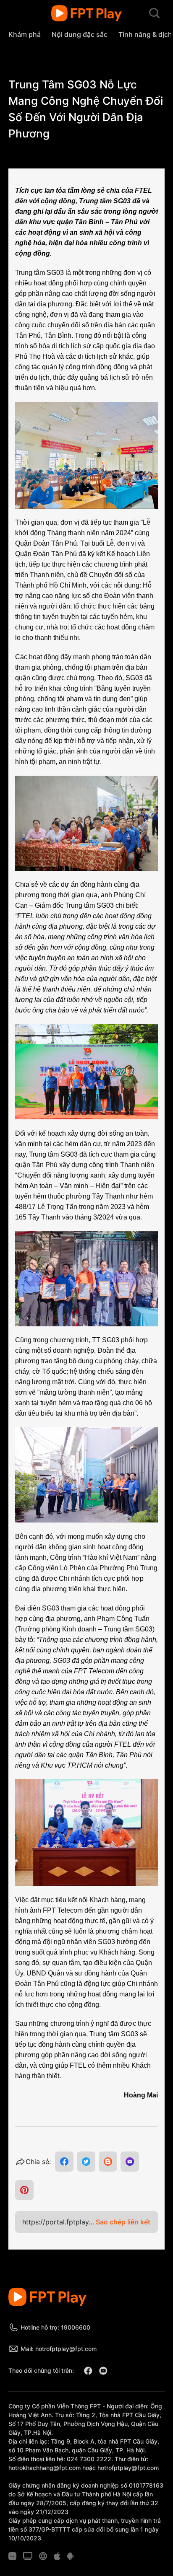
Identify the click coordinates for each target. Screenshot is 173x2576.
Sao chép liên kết (123, 2222)
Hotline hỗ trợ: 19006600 (55, 2327)
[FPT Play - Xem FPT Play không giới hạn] (87, 13)
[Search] (154, 13)
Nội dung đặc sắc (80, 34)
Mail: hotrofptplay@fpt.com (59, 2349)
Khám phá (25, 34)
